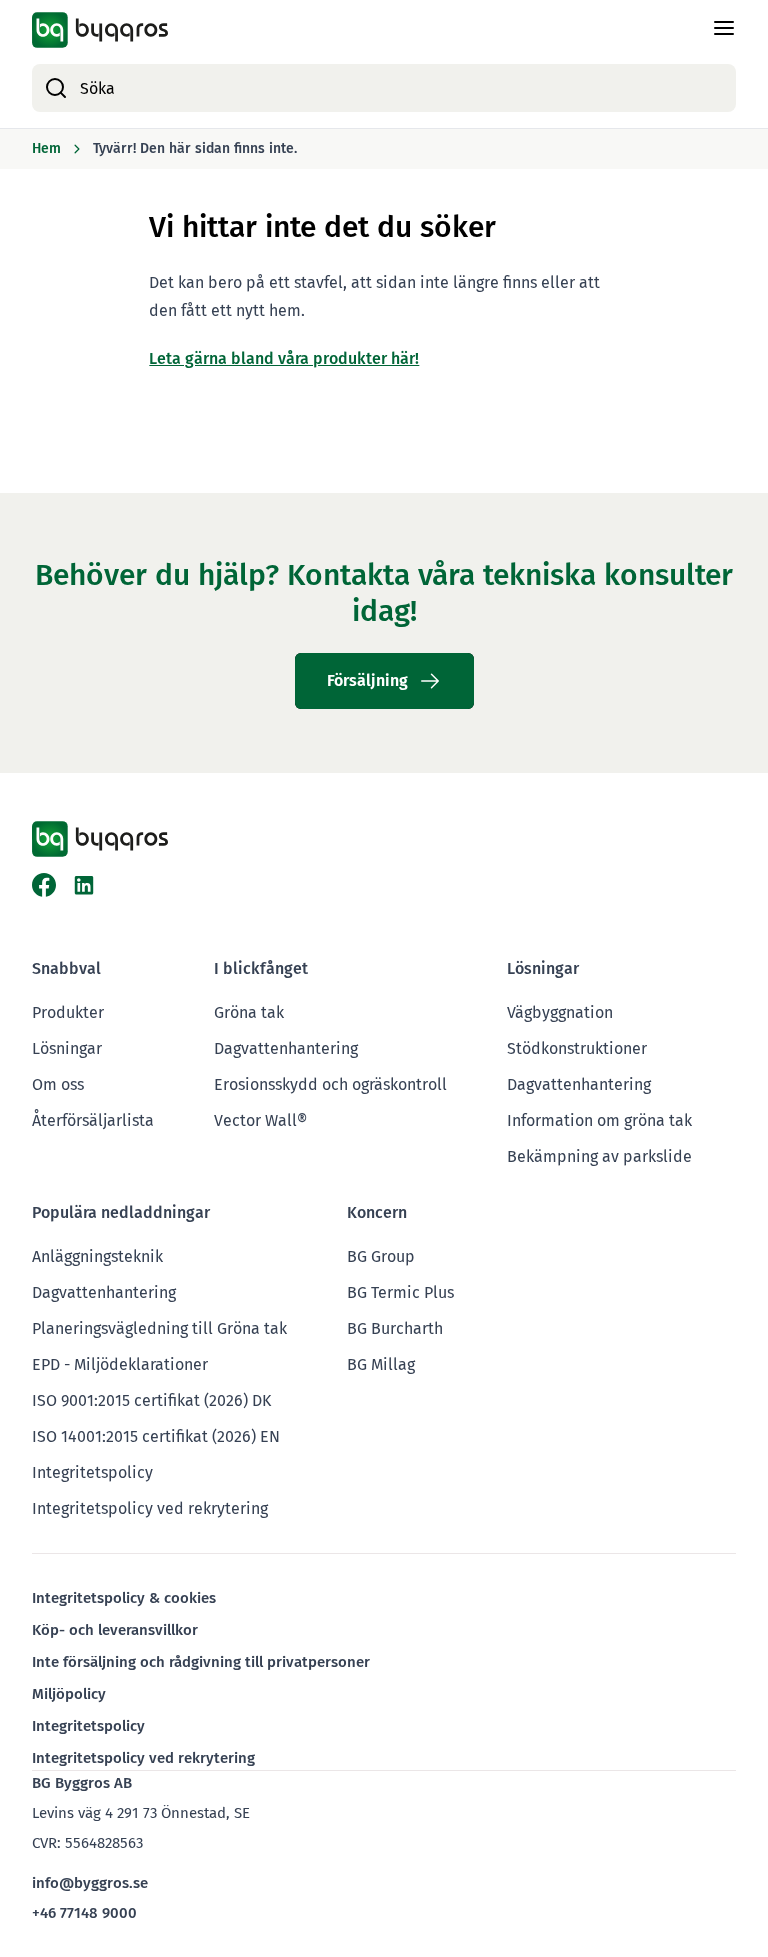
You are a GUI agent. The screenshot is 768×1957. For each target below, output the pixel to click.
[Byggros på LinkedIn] (84, 885)
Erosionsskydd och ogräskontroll (330, 1084)
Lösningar (67, 1048)
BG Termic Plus (400, 1292)
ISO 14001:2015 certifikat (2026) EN (156, 1436)
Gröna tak (249, 1012)
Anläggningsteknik (97, 1256)
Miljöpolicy (69, 1694)
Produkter (68, 1012)
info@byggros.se (90, 1883)
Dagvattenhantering (286, 1048)
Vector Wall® (260, 1120)
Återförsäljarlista (93, 1120)
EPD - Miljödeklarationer (120, 1364)
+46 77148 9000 (84, 1913)
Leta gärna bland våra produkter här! (284, 358)
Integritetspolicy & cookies (124, 1598)
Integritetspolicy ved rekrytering (150, 1508)
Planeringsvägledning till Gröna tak (159, 1328)
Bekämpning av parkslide (599, 1156)
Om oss (58, 1084)
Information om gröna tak (599, 1120)
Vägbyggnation (560, 1012)
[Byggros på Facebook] (44, 885)
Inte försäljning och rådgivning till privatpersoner (201, 1662)
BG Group (381, 1256)
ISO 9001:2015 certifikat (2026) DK (151, 1400)
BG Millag (381, 1364)
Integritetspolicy (92, 1472)
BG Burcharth (395, 1328)
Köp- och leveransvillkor (115, 1630)
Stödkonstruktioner (577, 1048)
